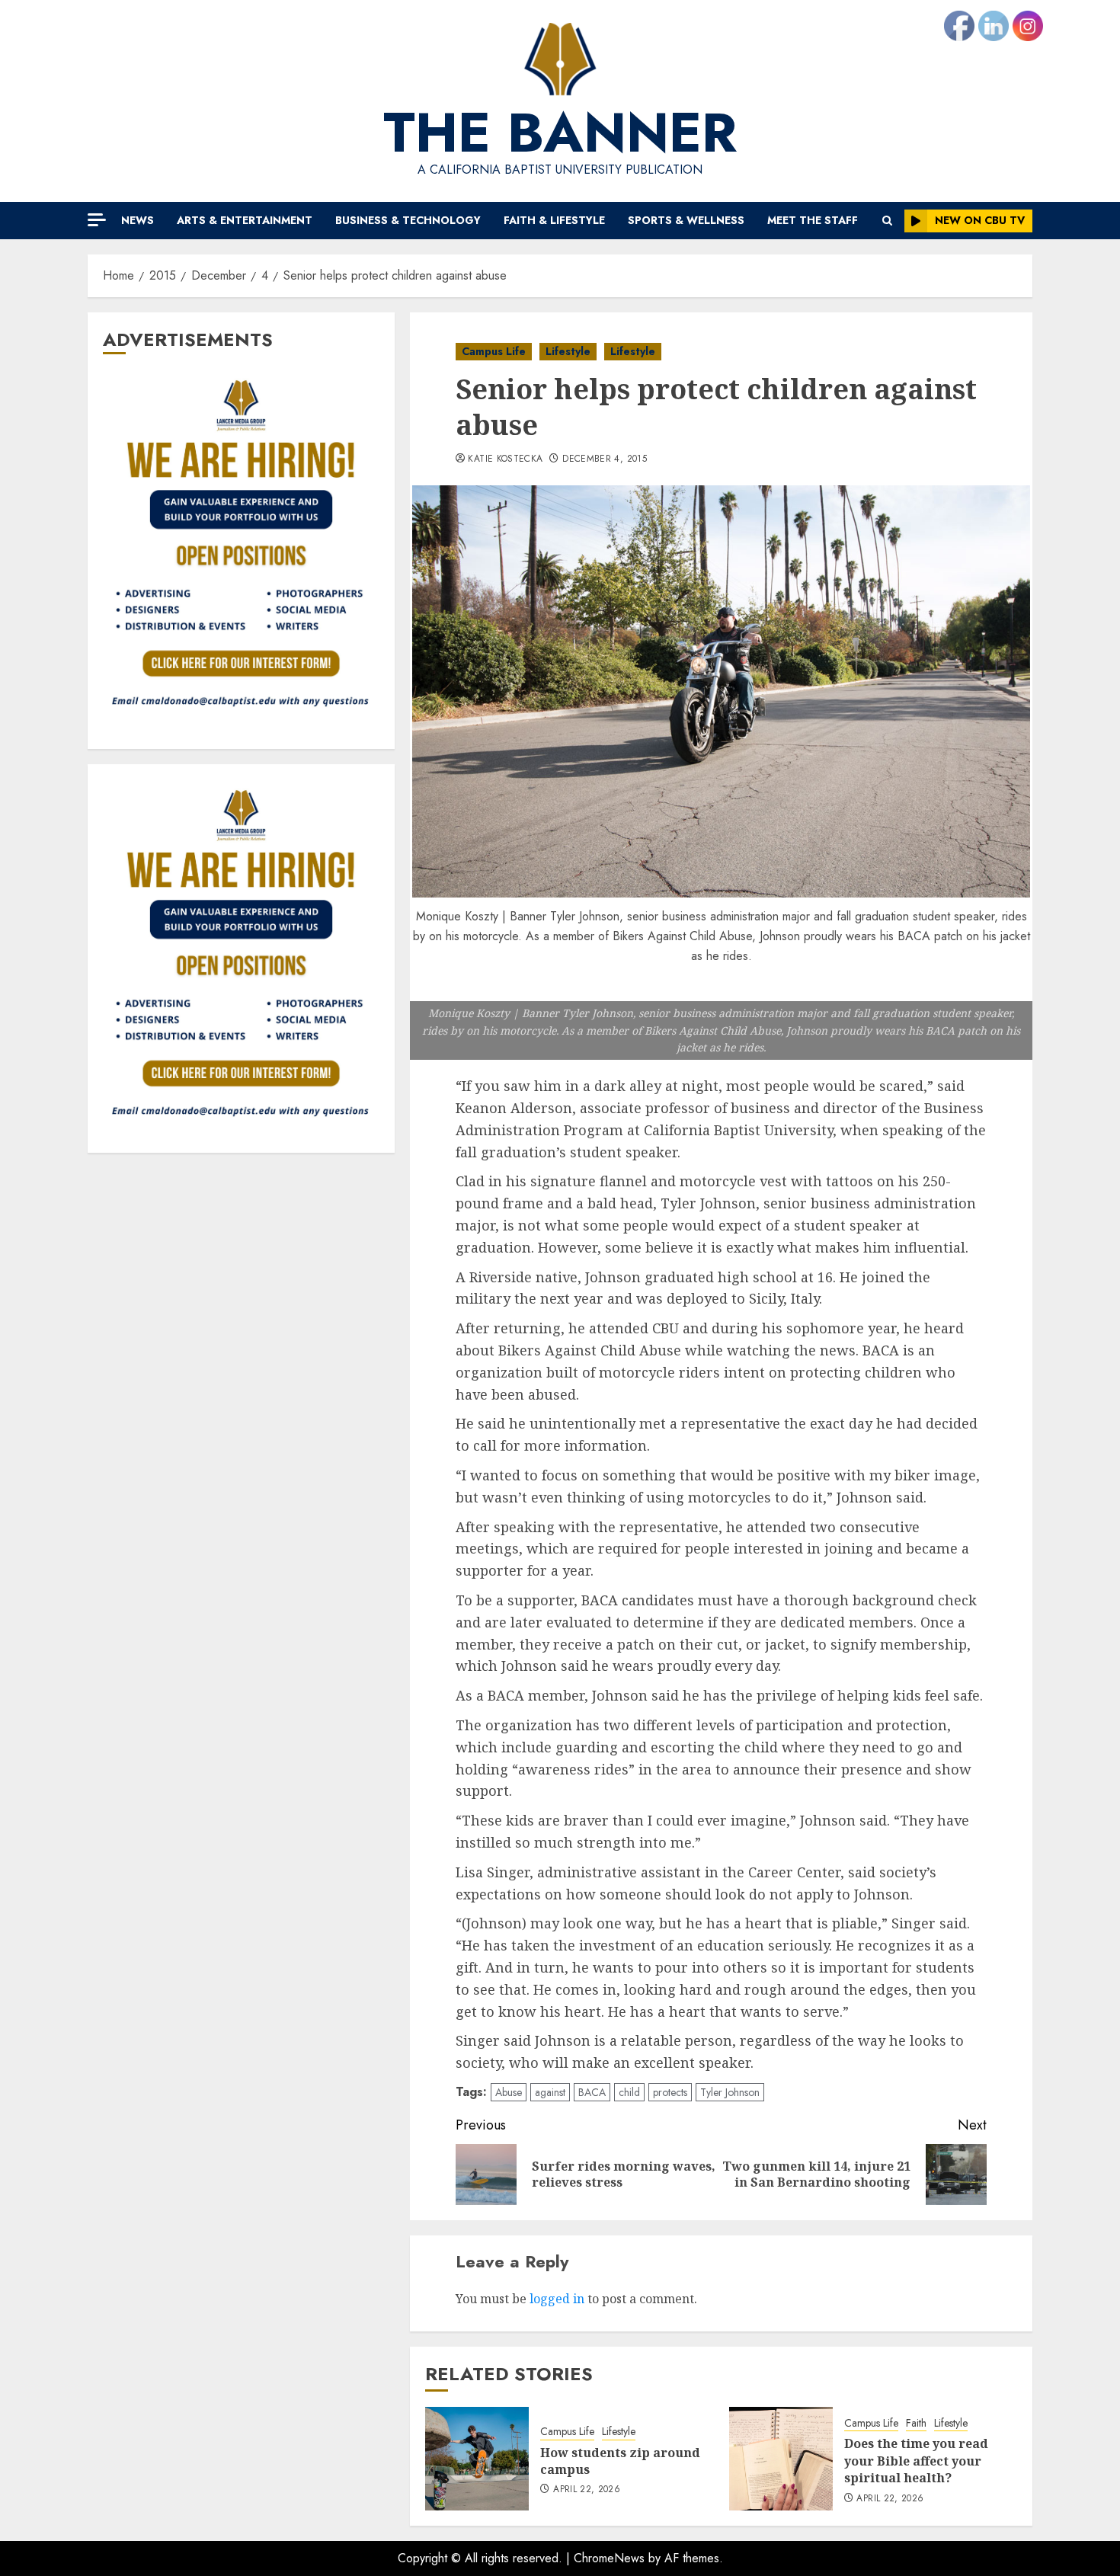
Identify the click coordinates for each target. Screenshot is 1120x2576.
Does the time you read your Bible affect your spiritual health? (916, 2461)
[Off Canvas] (97, 220)
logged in (557, 2299)
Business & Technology (408, 220)
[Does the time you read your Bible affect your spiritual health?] (781, 2459)
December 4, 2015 (605, 459)
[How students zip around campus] (477, 2459)
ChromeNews (609, 2558)
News (138, 220)
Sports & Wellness (686, 220)
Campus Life (494, 351)
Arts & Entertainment (245, 220)
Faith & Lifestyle (554, 220)
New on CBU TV (980, 220)
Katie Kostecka (505, 459)
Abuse (509, 2092)
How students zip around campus (620, 2461)
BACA (592, 2092)
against (550, 2092)
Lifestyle (568, 351)
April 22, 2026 (587, 2490)
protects (670, 2092)
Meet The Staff (813, 220)
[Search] (887, 221)
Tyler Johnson (730, 2092)
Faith (916, 2423)
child (629, 2092)
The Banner (560, 133)
